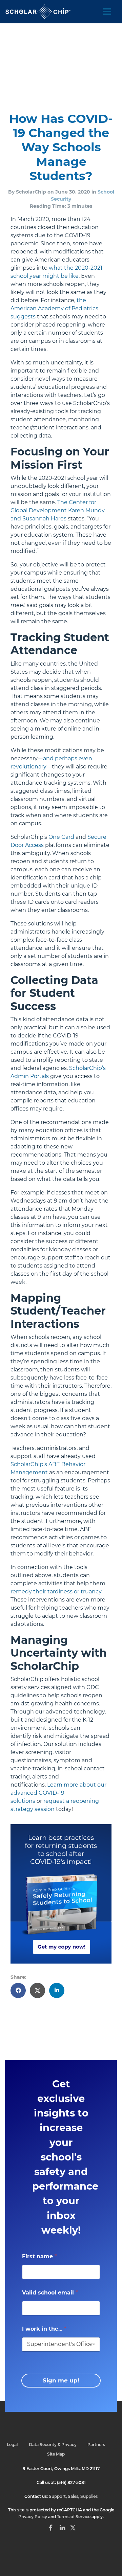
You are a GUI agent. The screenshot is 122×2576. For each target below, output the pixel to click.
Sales (73, 2496)
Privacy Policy (33, 2517)
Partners (96, 2445)
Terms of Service (74, 2517)
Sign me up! (61, 2380)
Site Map (56, 2454)
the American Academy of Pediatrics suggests (54, 308)
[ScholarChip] (38, 12)
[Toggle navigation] (107, 12)
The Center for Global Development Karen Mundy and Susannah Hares (58, 510)
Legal (12, 2445)
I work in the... (44, 2329)
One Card (61, 837)
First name (39, 2256)
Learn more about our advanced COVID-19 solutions (58, 1793)
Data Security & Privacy (53, 2445)
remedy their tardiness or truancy (56, 1592)
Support (57, 2496)
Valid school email (50, 2293)
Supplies (89, 2496)
